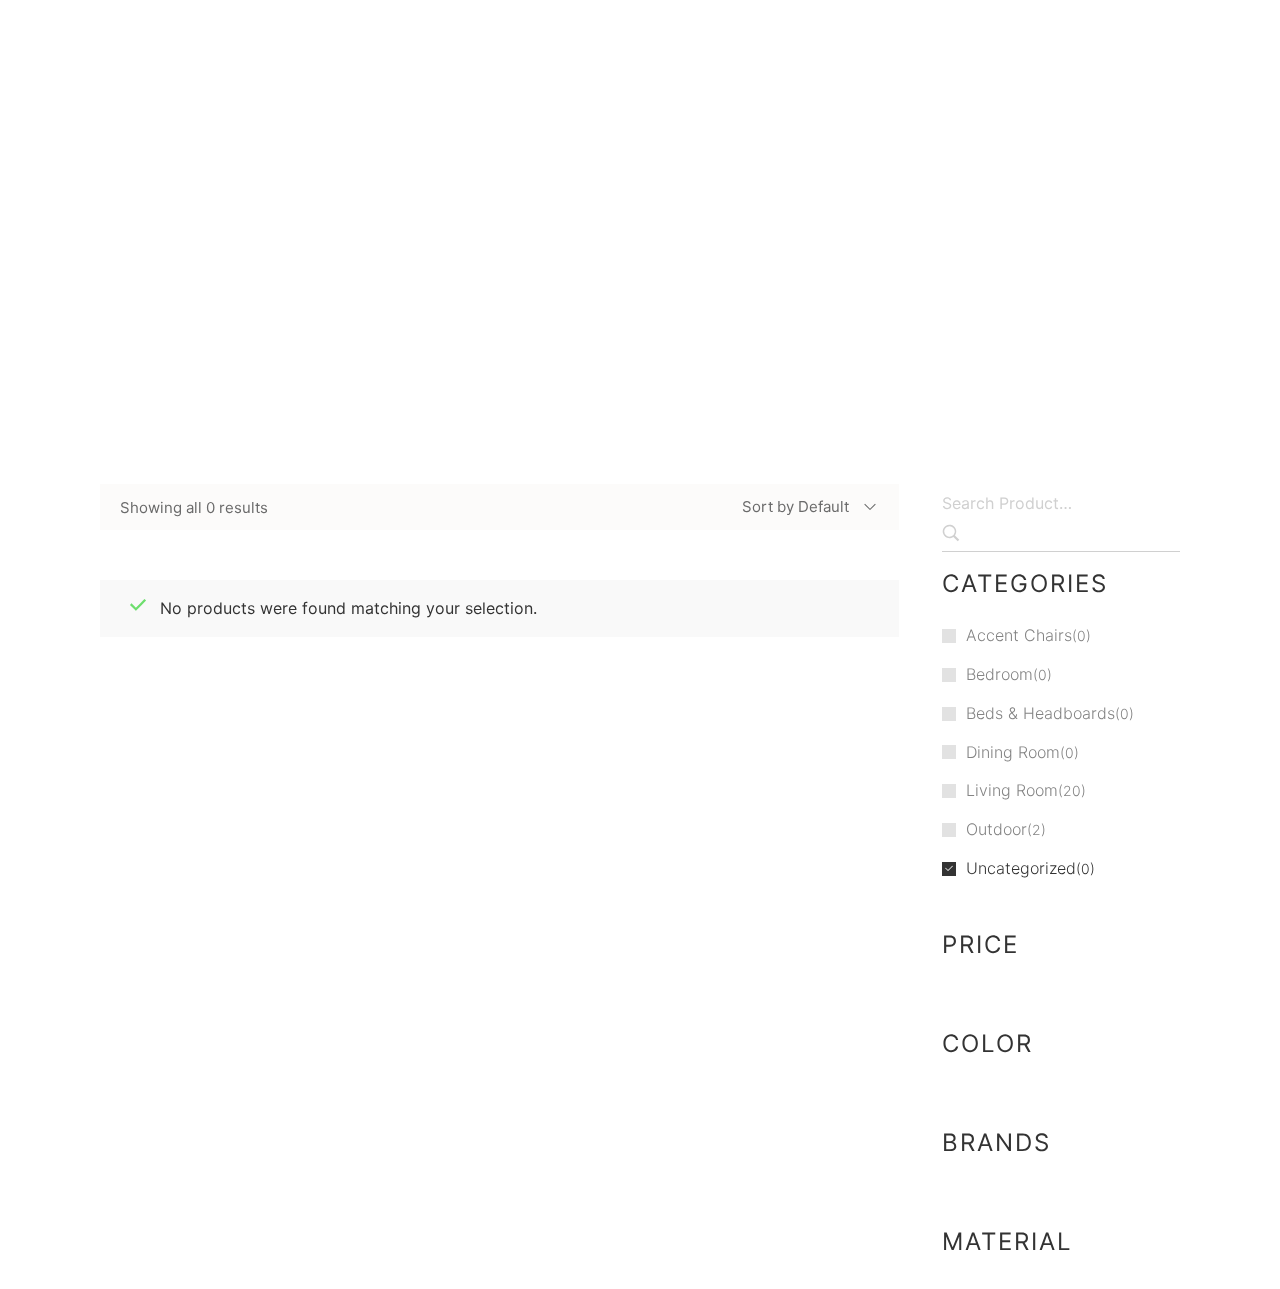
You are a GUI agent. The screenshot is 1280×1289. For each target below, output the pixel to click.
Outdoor (996, 829)
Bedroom (999, 674)
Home (520, 280)
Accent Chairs (1019, 635)
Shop (571, 280)
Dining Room (1013, 752)
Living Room (1012, 790)
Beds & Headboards (1040, 713)
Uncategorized (651, 280)
